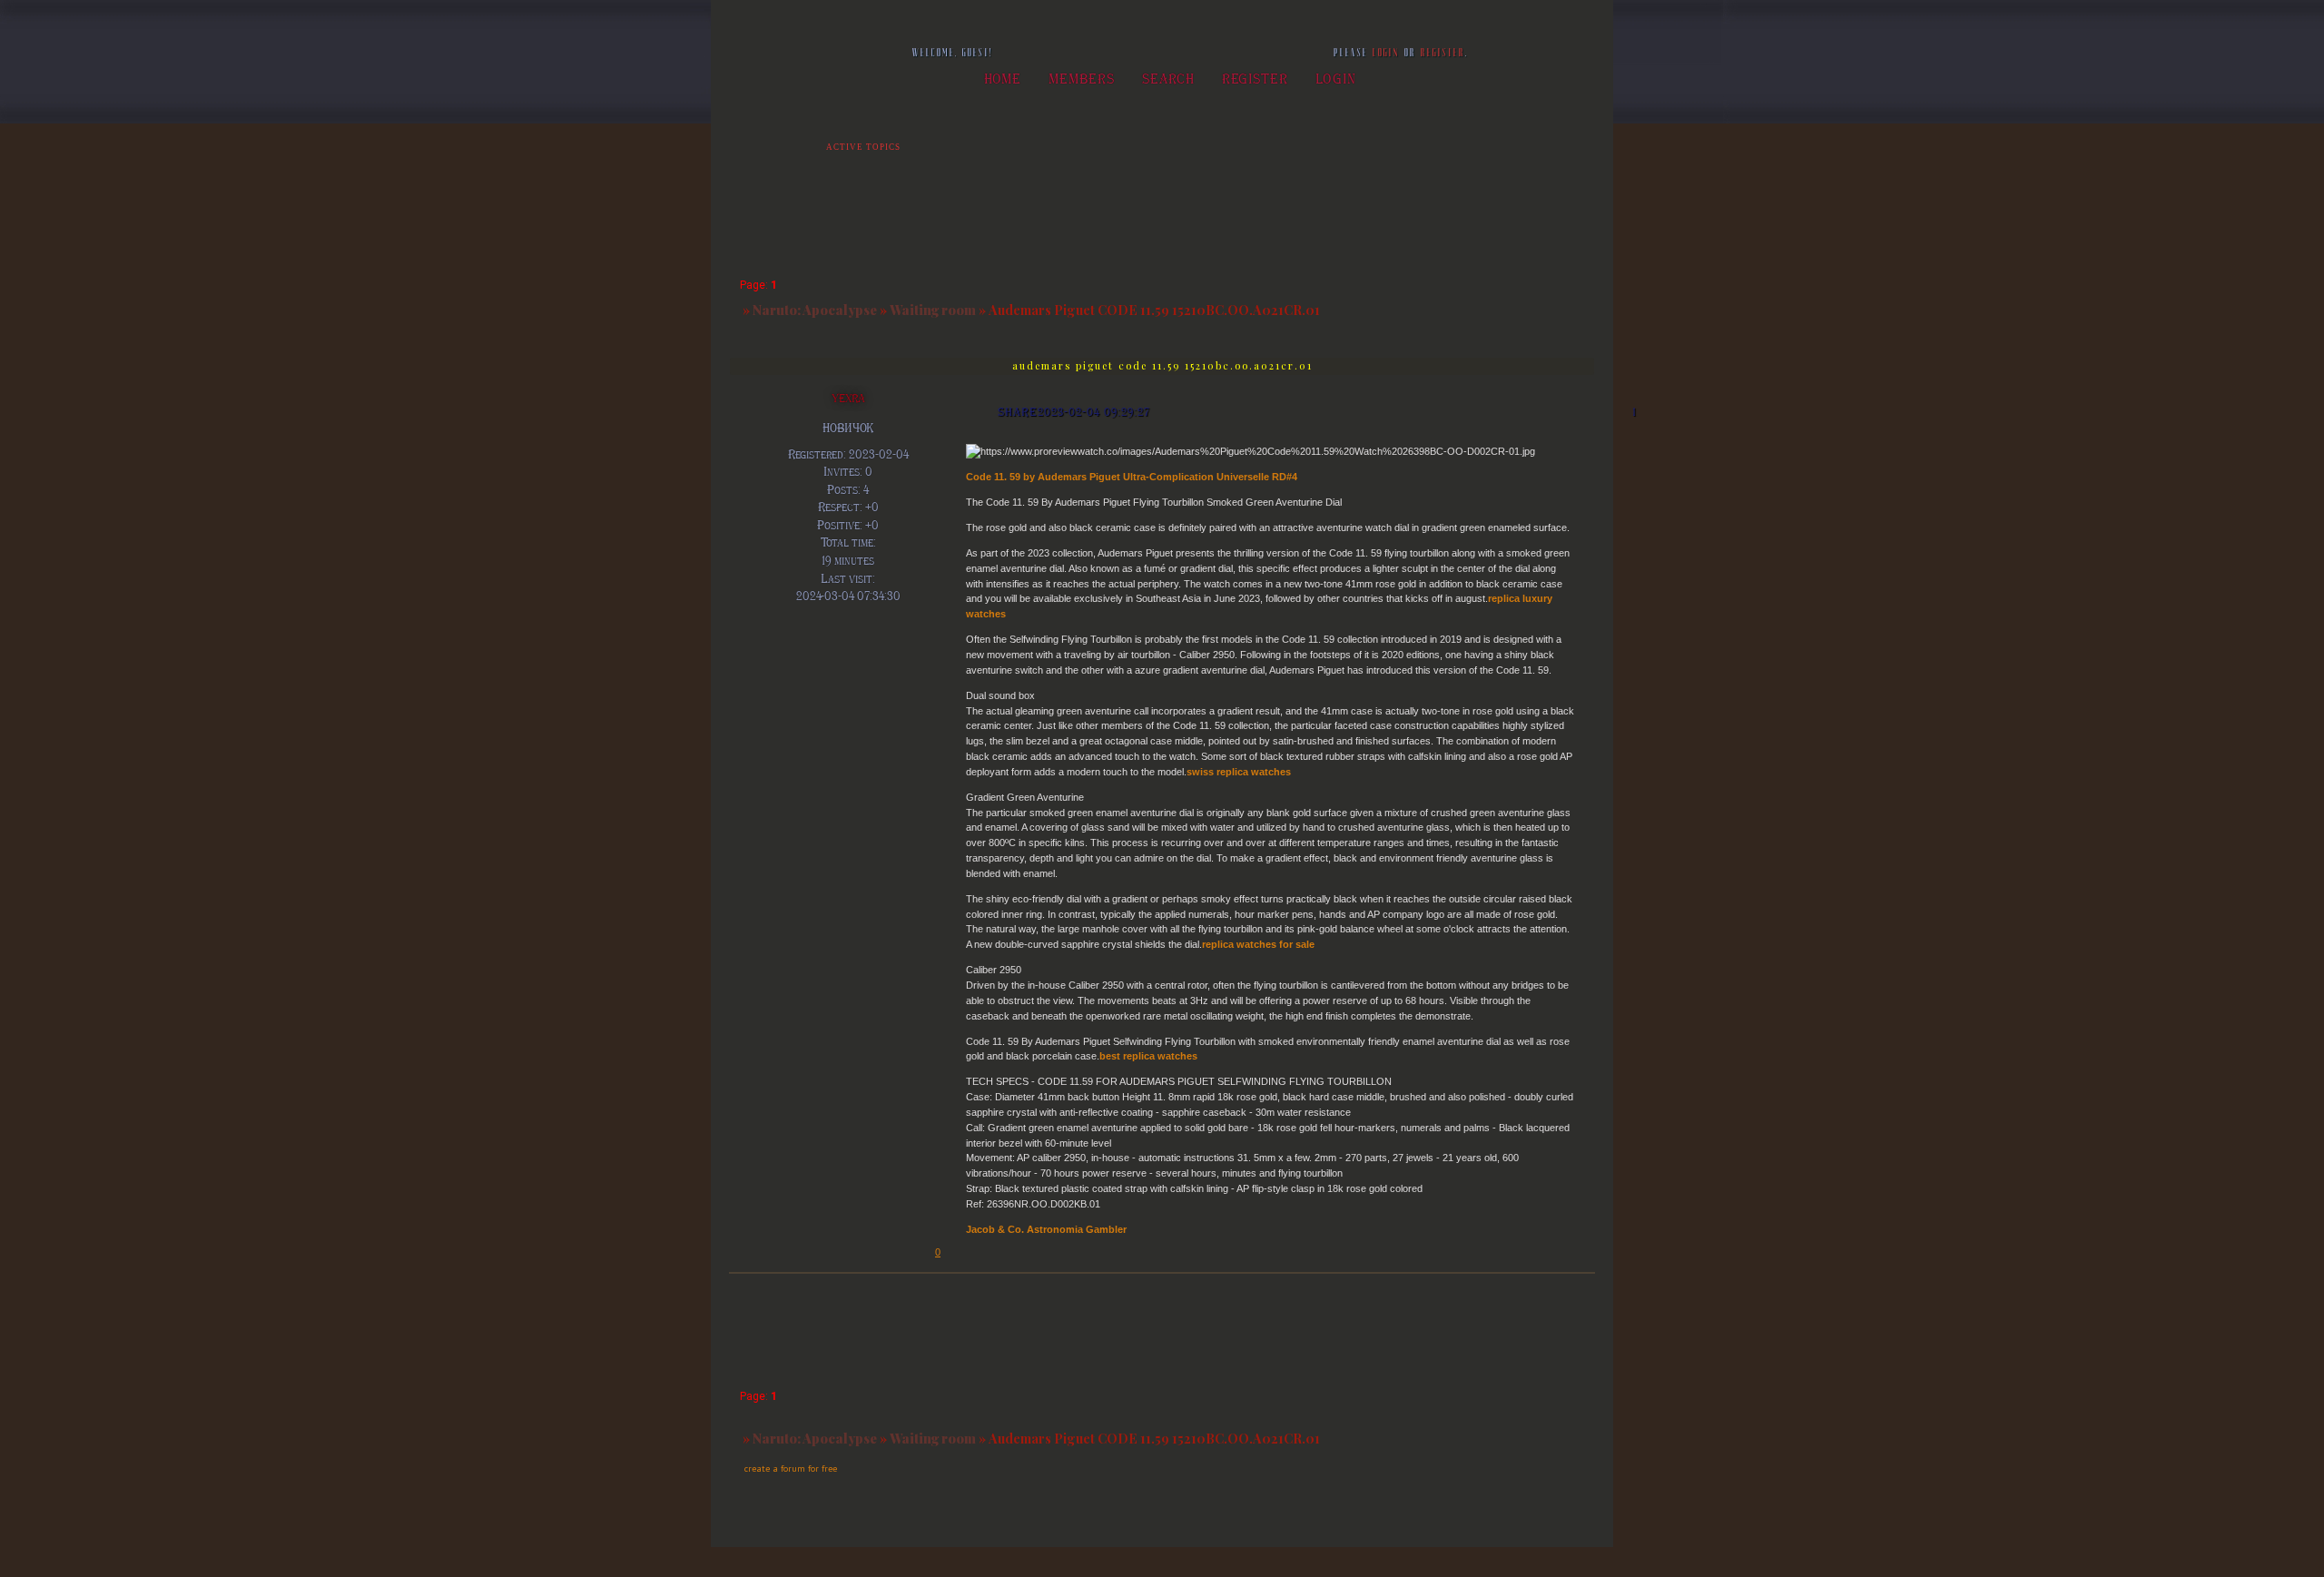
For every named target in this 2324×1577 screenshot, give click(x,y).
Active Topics (863, 147)
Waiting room (933, 310)
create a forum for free (791, 1469)
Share (1018, 411)
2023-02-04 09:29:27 (1094, 411)
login (1386, 53)
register (1443, 53)
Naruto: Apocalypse (815, 310)
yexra (848, 397)
